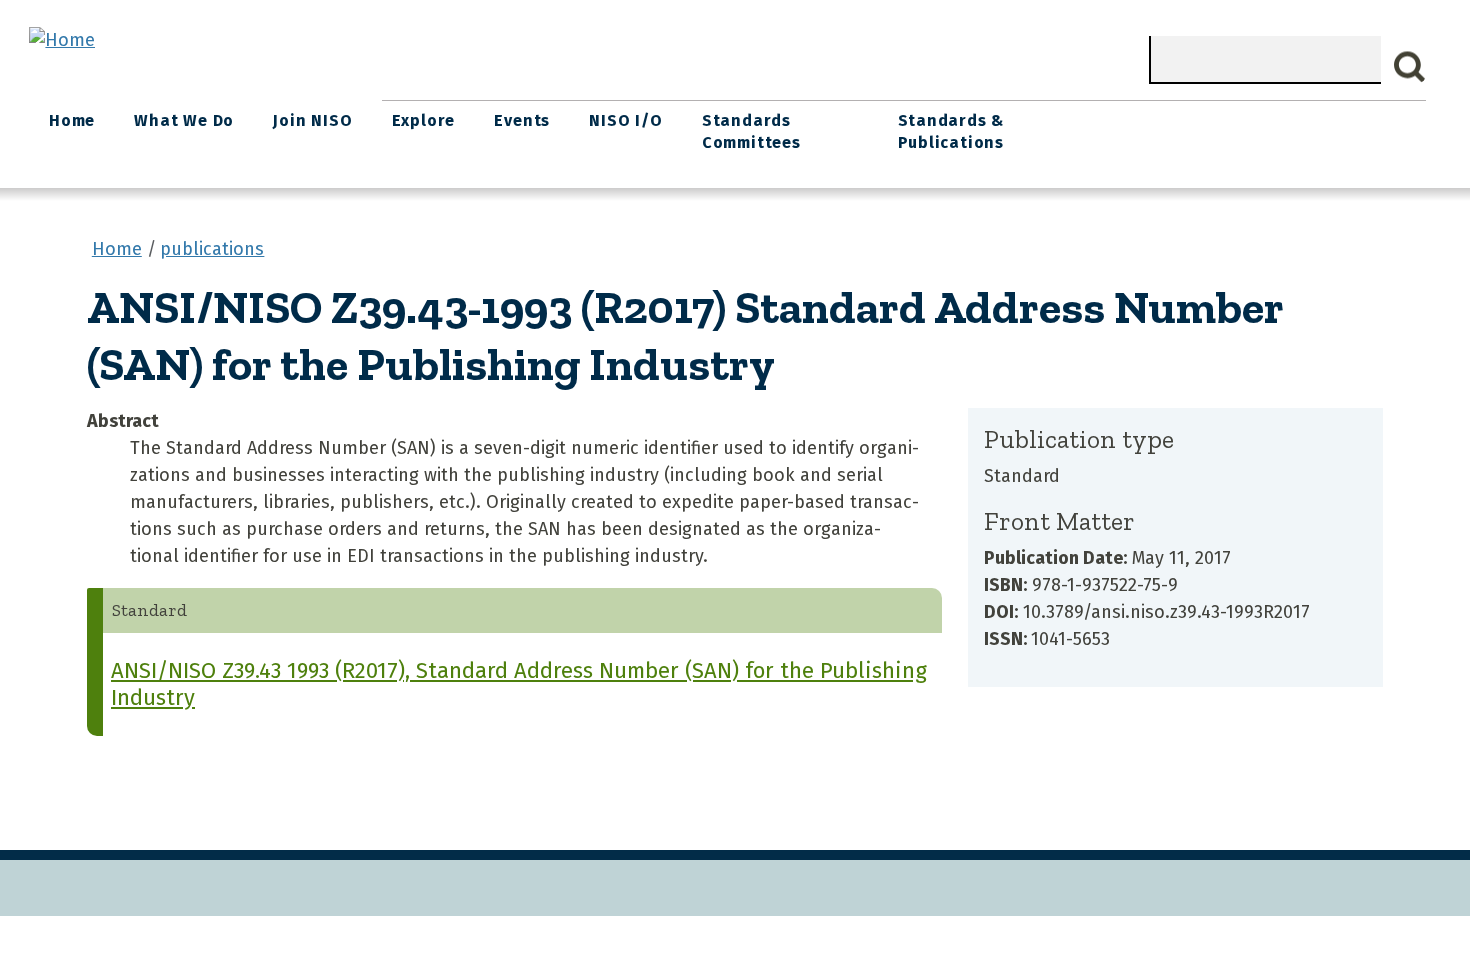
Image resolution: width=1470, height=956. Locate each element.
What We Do (184, 120)
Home (72, 120)
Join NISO (312, 120)
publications (212, 249)
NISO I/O (625, 120)
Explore (424, 120)
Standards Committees (751, 131)
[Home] (62, 40)
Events (522, 120)
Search (1410, 67)
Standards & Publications (951, 131)
